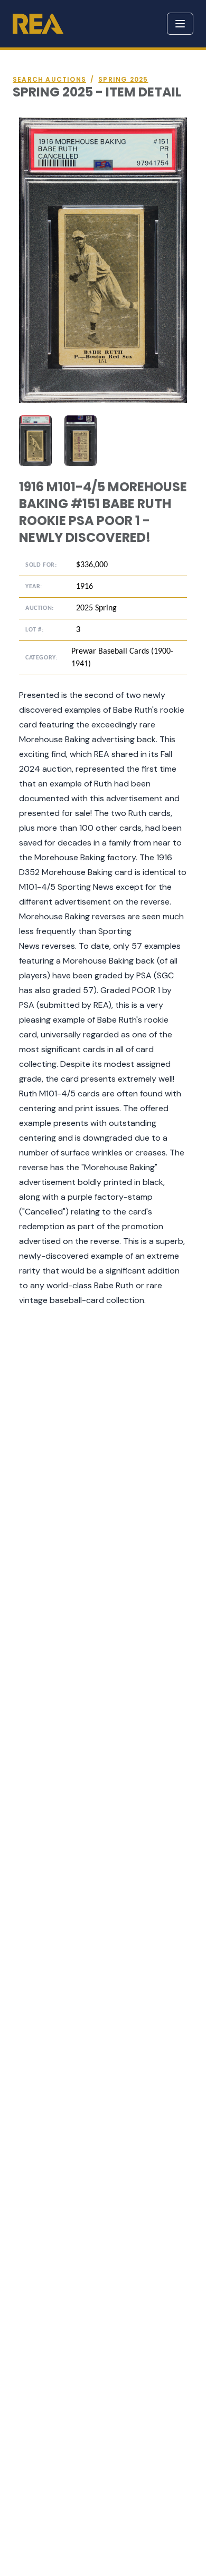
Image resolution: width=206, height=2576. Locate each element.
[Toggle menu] (180, 24)
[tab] (35, 441)
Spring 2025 (123, 80)
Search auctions (49, 80)
